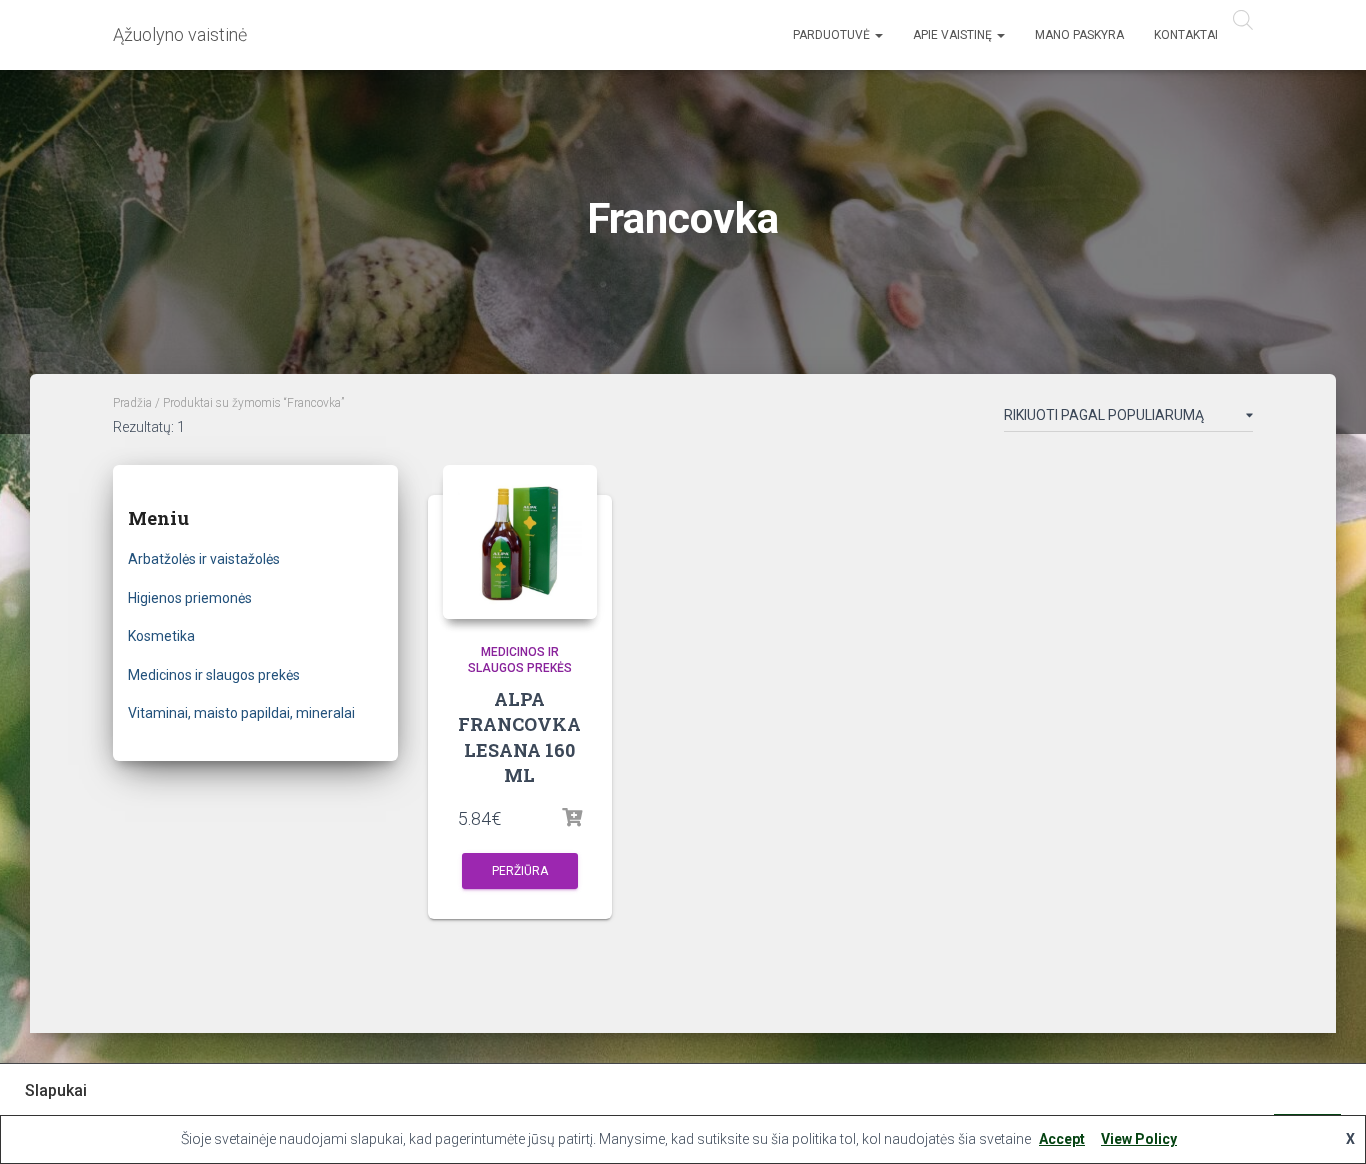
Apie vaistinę (954, 35)
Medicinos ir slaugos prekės (214, 675)
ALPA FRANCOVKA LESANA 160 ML (519, 737)
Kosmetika (161, 636)
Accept (1062, 1139)
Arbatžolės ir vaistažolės (204, 559)
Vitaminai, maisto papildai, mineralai (241, 713)
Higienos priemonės (190, 598)
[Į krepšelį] (572, 818)
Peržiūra (520, 871)
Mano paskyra (1079, 35)
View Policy (1139, 1139)
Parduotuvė (833, 35)
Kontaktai (1186, 35)
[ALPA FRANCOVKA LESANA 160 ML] (520, 542)
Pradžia (132, 403)
